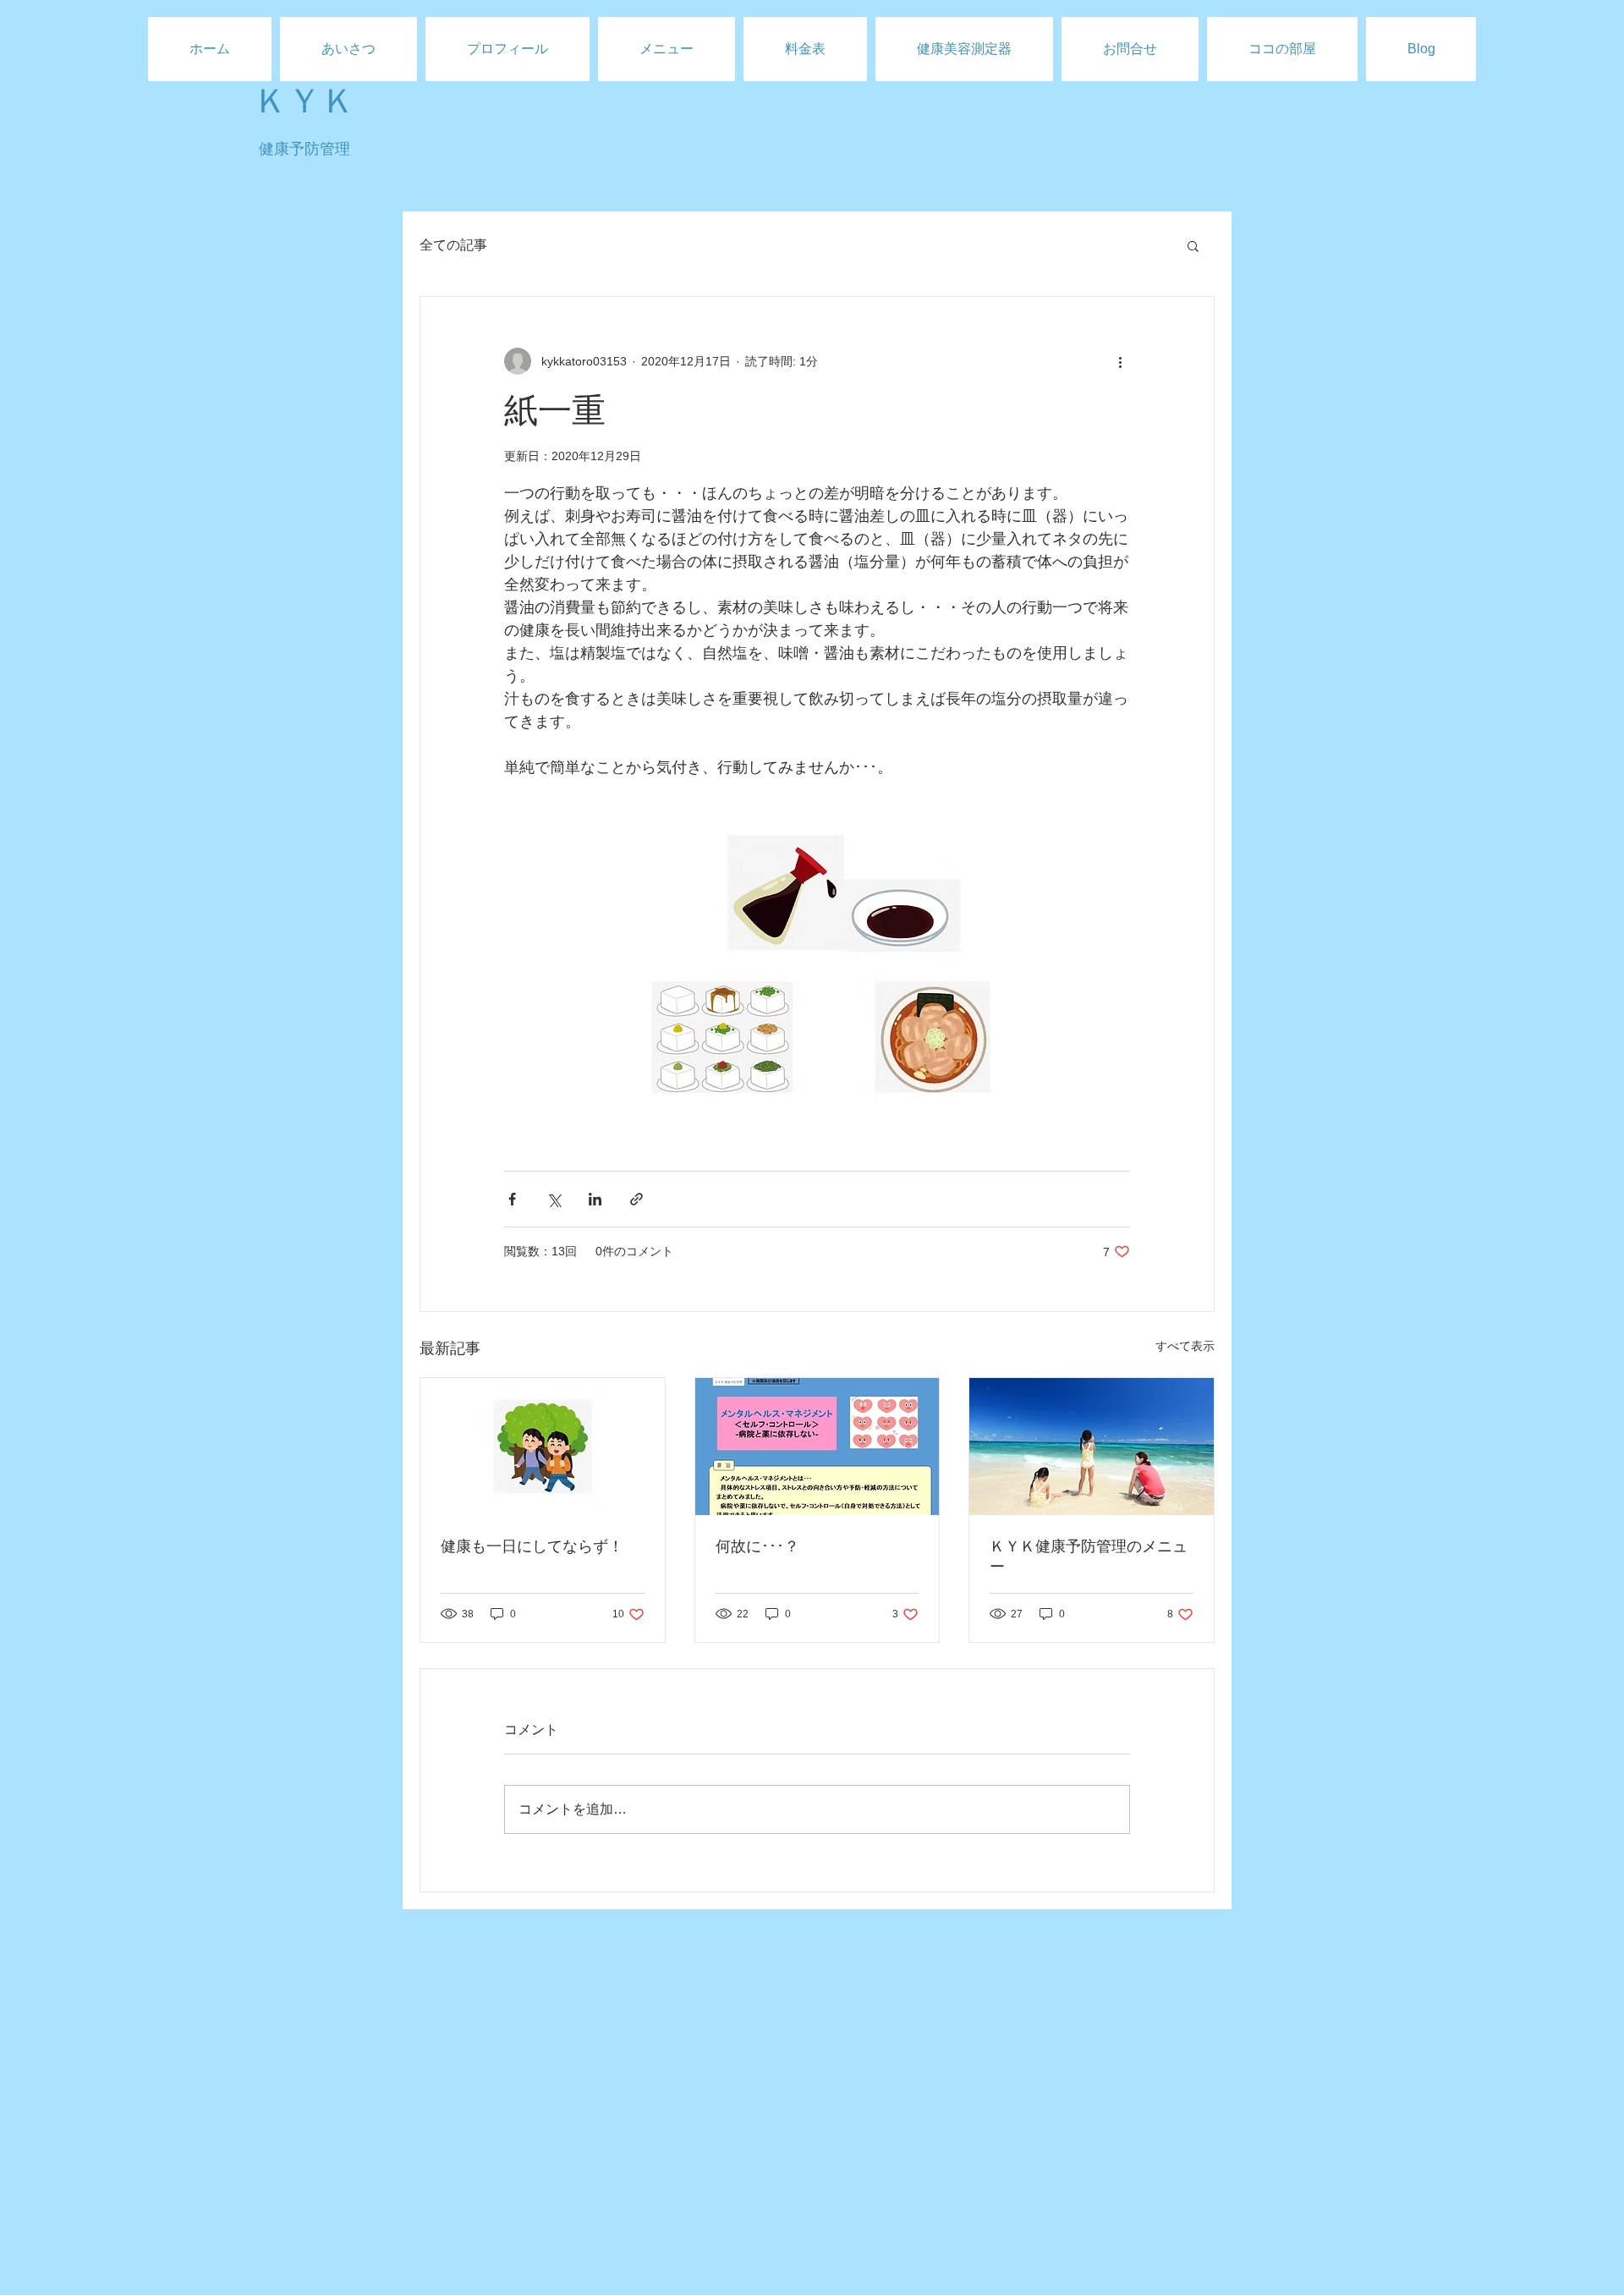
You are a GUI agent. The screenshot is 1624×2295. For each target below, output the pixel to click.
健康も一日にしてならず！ (532, 1546)
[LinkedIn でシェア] (595, 1199)
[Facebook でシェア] (512, 1199)
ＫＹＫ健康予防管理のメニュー (1089, 1557)
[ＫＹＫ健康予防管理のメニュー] (1092, 1447)
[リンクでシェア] (636, 1199)
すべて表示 (1185, 1346)
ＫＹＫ (304, 101)
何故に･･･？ (757, 1546)
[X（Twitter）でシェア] (554, 1199)
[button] (1193, 245)
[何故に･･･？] (817, 1447)
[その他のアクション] (1120, 361)
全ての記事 (453, 245)
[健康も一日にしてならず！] (543, 1447)
